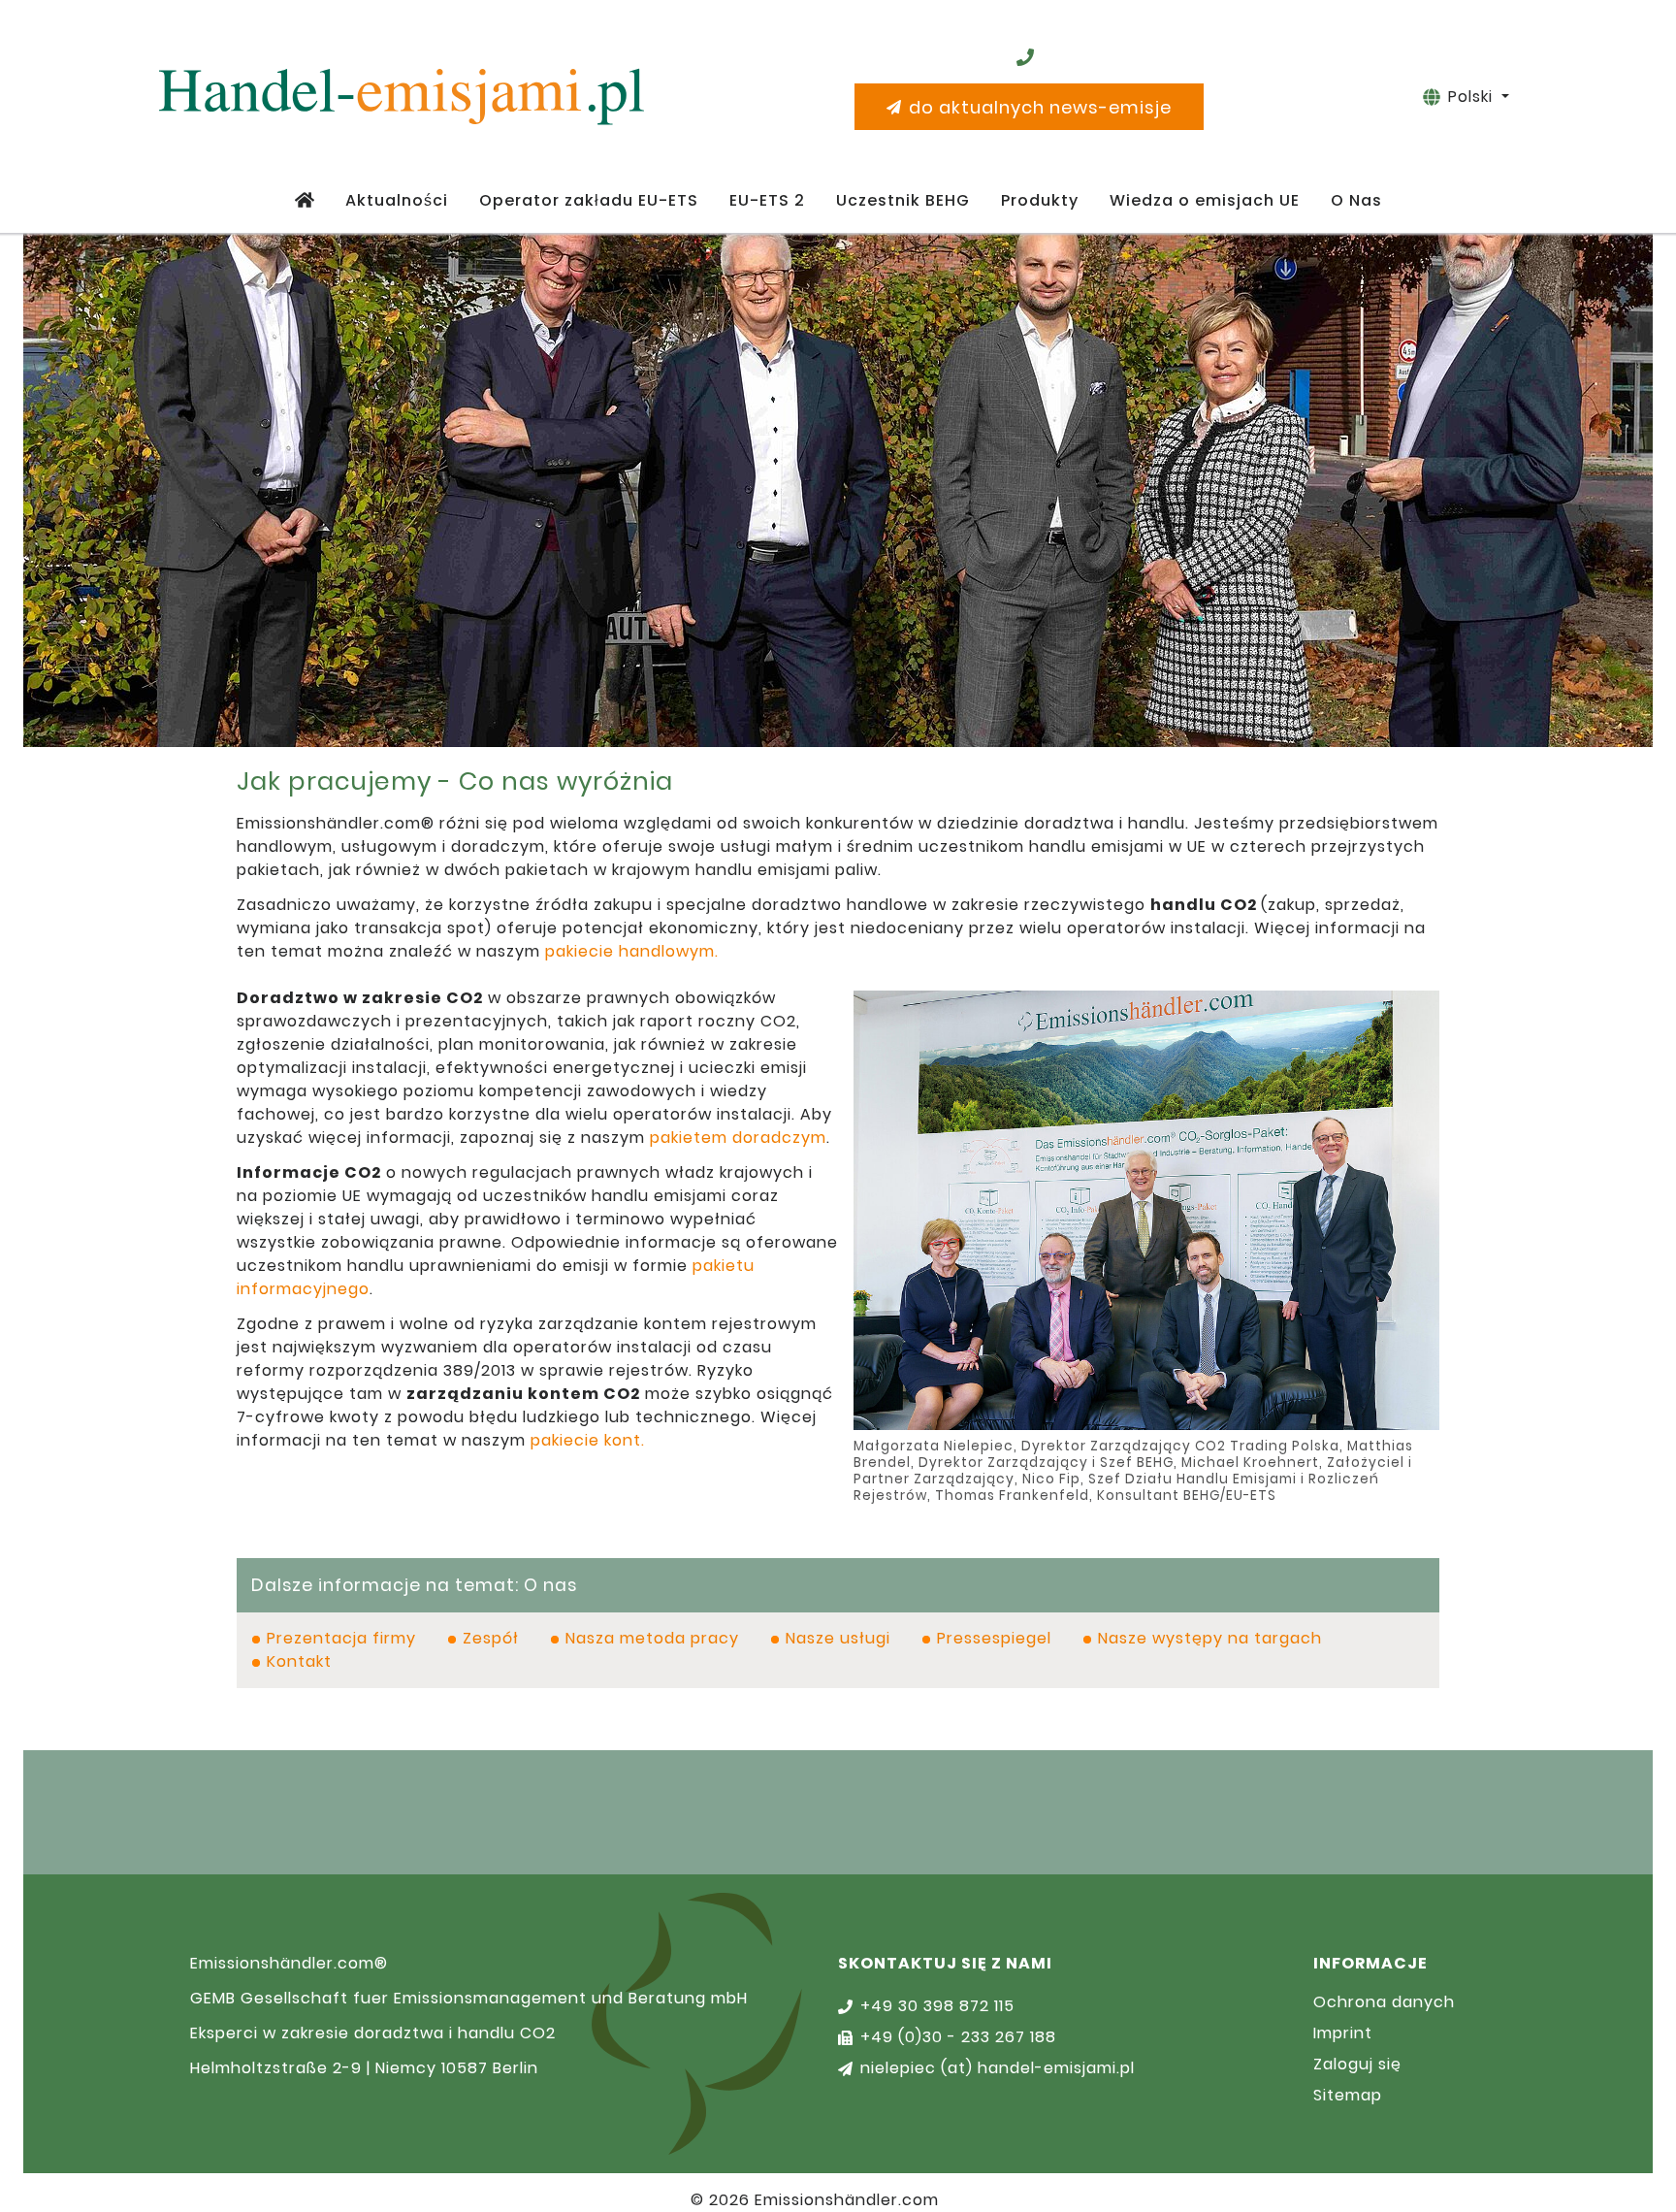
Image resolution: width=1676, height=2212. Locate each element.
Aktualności (397, 200)
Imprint (1343, 2033)
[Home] (305, 201)
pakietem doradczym (738, 1138)
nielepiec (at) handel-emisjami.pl (998, 2068)
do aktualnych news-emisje (1040, 107)
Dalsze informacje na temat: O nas (414, 1585)
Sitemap (1348, 2095)
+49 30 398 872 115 (937, 2006)
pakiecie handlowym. (632, 951)
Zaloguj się (1357, 2064)
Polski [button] (1473, 97)
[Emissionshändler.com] (402, 97)
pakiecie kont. (588, 1440)
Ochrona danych (1384, 2002)
